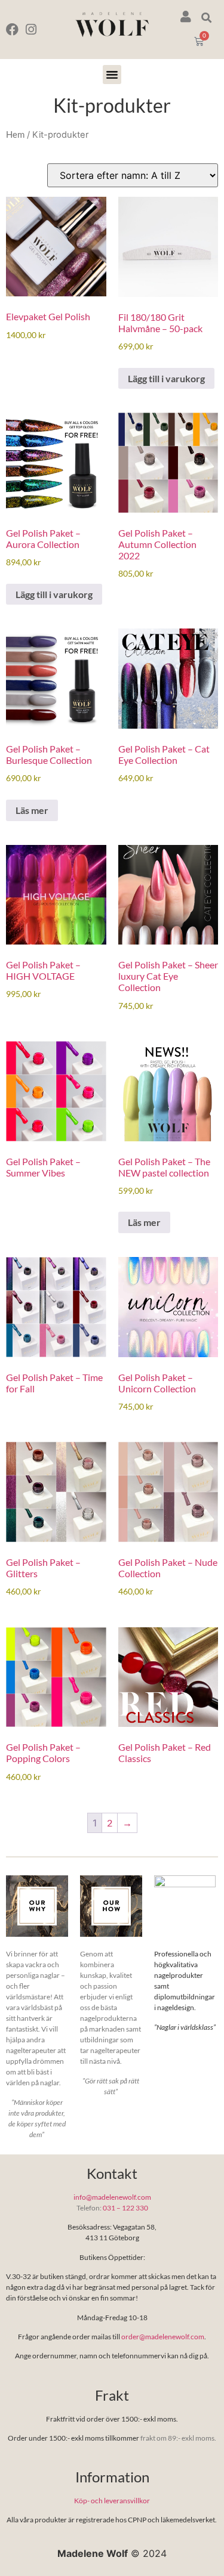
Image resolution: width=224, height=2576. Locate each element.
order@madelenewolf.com (163, 2337)
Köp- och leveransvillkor (112, 2501)
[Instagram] (31, 30)
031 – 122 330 (125, 2208)
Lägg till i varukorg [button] (166, 378)
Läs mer (32, 810)
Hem (15, 134)
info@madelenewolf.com (112, 2197)
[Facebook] (12, 30)
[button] (206, 18)
